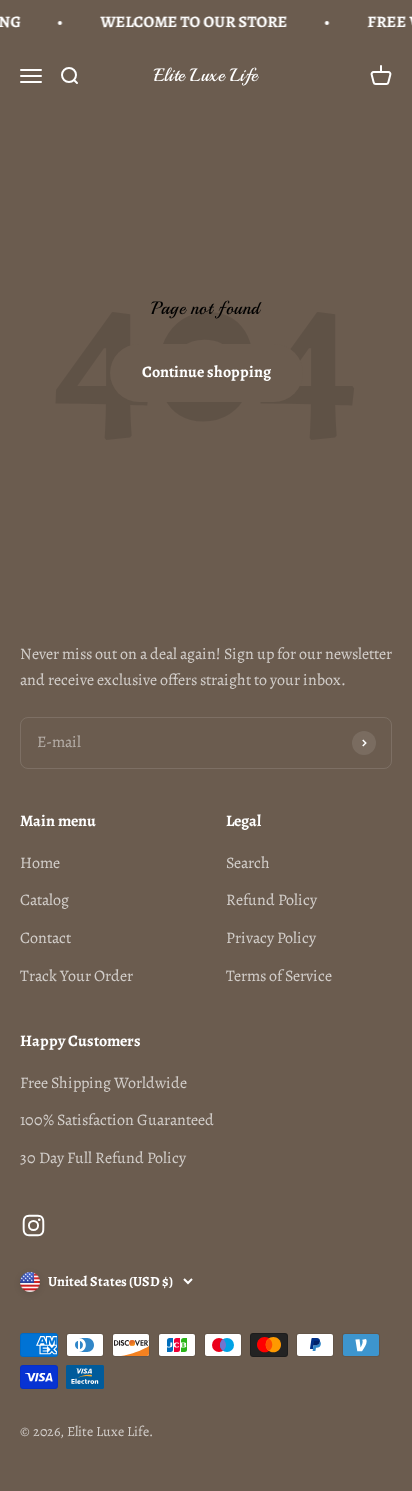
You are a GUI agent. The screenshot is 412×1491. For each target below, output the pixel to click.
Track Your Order (76, 976)
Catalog (44, 900)
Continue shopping (206, 372)
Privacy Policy (271, 938)
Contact (45, 938)
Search (248, 863)
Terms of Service (279, 976)
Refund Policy (271, 900)
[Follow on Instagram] (33, 1225)
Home (40, 863)
